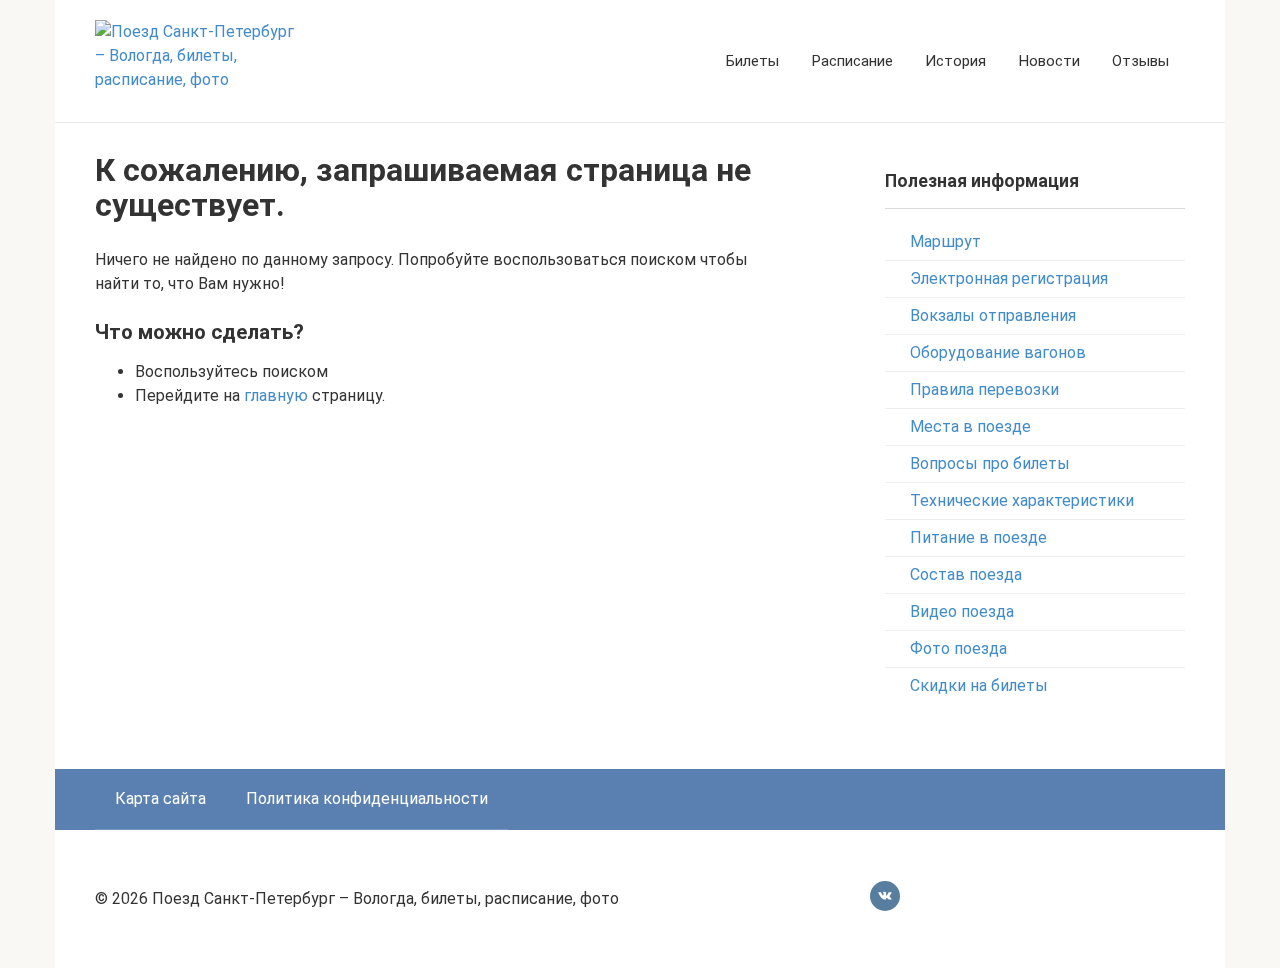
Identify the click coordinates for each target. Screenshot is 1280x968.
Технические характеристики (1022, 500)
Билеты (752, 61)
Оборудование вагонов (998, 352)
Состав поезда (966, 574)
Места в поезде (970, 426)
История (955, 61)
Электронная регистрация (1009, 278)
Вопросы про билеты (990, 463)
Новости (1049, 61)
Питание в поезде (978, 537)
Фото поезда (958, 648)
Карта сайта (160, 798)
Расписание (852, 61)
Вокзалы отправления (993, 315)
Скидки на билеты (979, 685)
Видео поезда (962, 611)
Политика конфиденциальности (367, 798)
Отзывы (1140, 61)
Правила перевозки (984, 389)
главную (276, 395)
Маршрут (945, 241)
